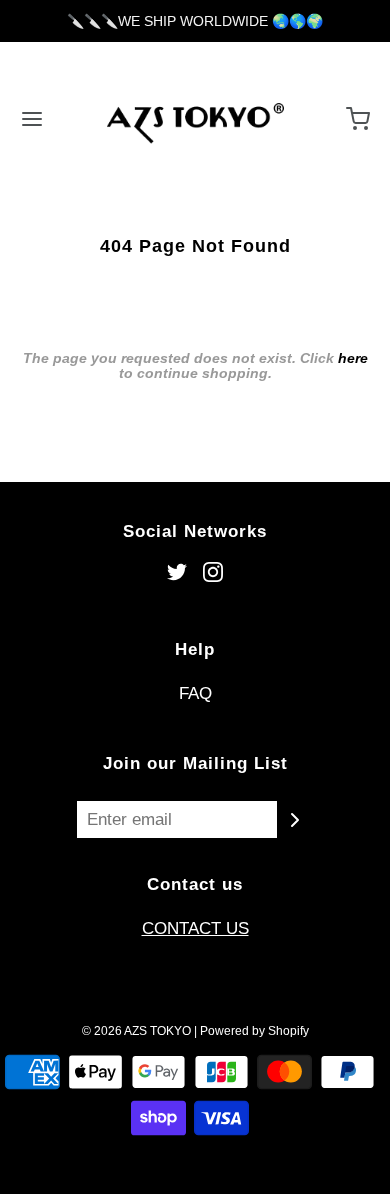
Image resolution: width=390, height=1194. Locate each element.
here (353, 358)
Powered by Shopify (254, 1031)
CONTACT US (195, 928)
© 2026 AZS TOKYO (136, 1031)
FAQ (195, 693)
